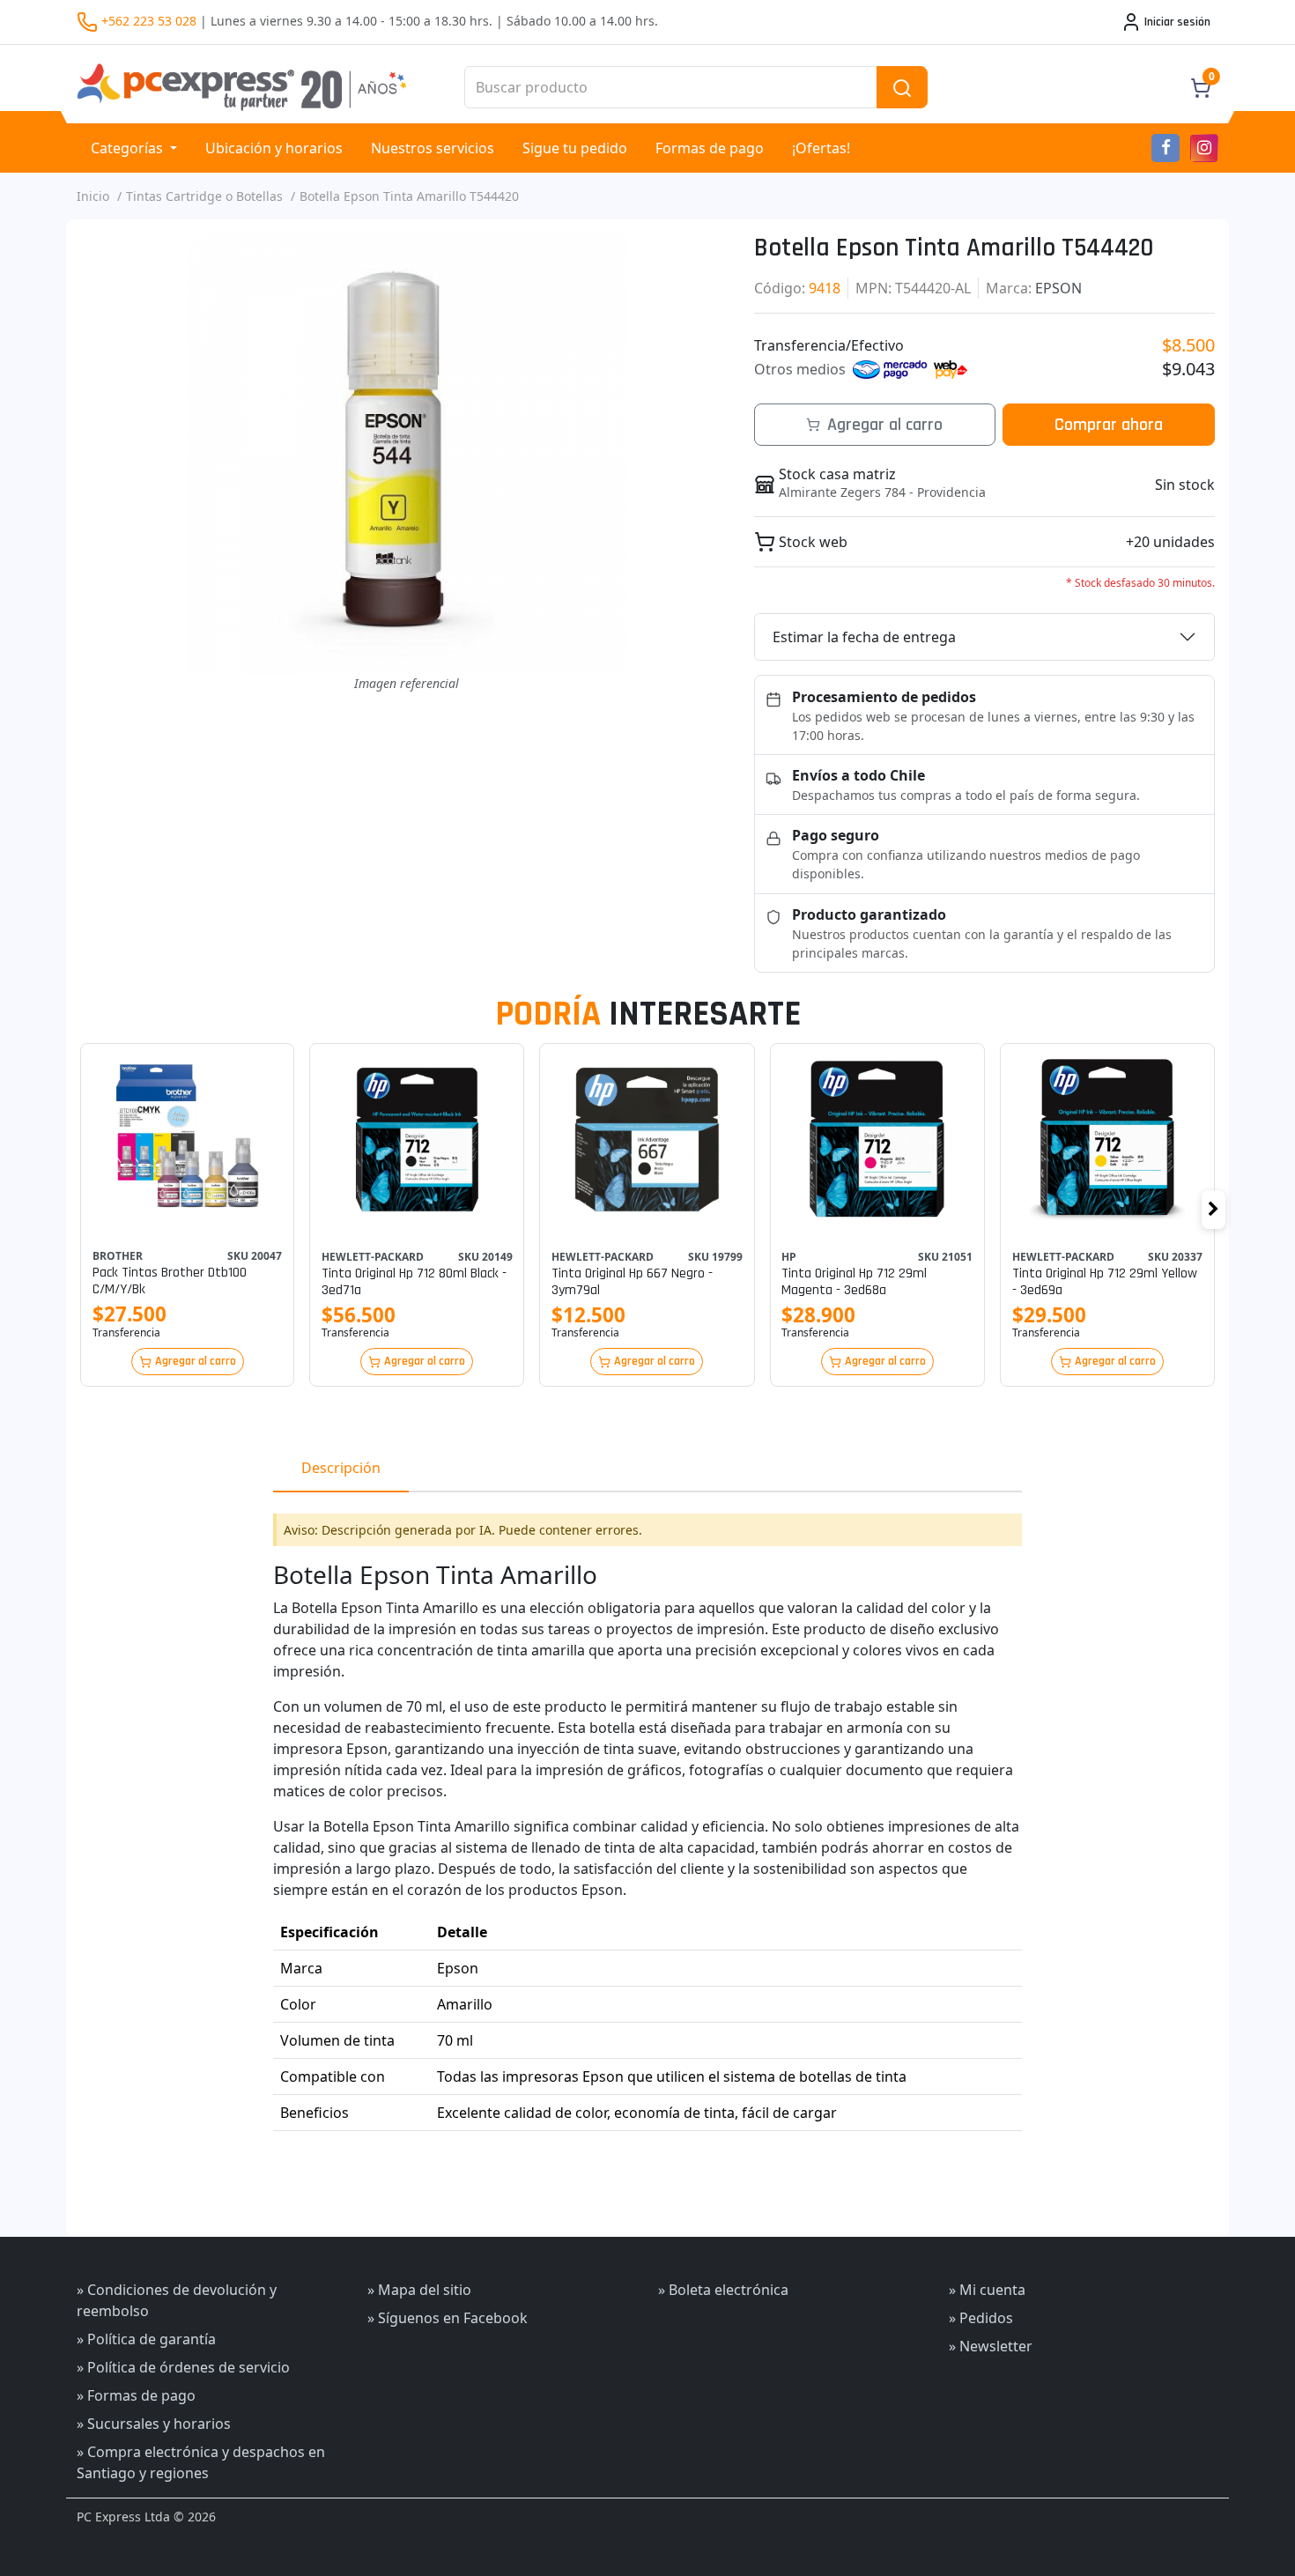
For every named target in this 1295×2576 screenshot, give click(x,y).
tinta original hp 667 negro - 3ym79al (632, 1282)
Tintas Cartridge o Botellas (204, 196)
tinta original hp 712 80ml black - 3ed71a (414, 1282)
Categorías (129, 148)
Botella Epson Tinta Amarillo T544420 (409, 196)
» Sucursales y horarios (154, 2424)
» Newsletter (991, 2346)
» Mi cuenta (987, 2290)
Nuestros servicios (433, 148)
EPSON (1058, 288)
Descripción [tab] (341, 1468)
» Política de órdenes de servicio (183, 2367)
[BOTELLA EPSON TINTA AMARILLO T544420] (407, 454)
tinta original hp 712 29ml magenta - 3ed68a (854, 1282)
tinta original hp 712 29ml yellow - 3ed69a (1105, 1282)
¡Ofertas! (821, 148)
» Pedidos (981, 2318)
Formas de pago (710, 148)
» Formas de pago (136, 2395)
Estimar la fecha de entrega (864, 637)
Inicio (93, 196)
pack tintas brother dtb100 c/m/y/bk (170, 1281)
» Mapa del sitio (419, 2290)
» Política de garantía (146, 2339)
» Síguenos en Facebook (448, 2318)
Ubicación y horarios (274, 148)
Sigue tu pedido (575, 148)
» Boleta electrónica (723, 2290)
